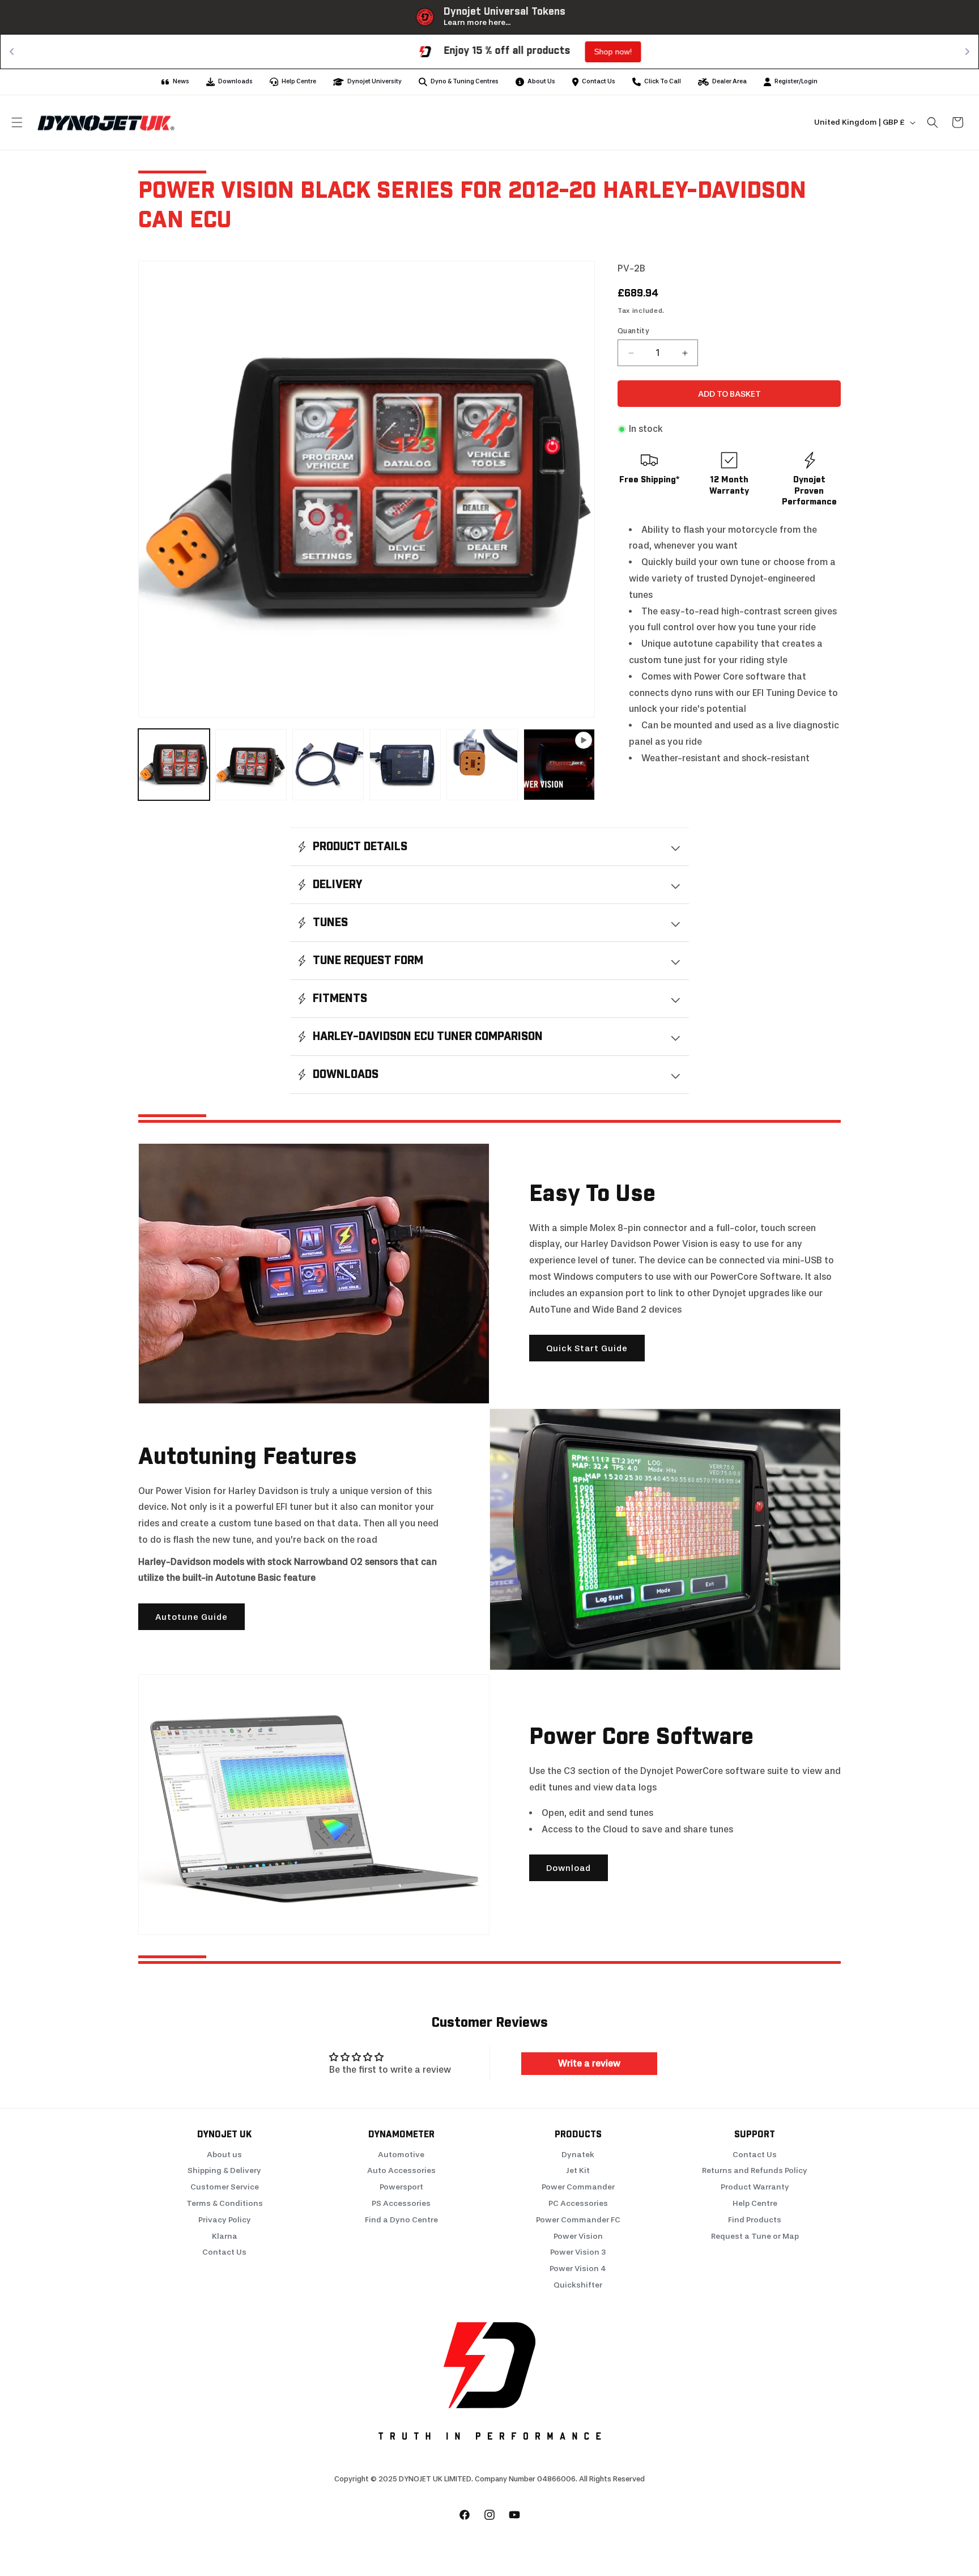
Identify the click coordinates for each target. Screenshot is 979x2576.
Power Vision (578, 2236)
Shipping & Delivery (224, 2170)
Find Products (755, 2220)
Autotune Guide (191, 1617)
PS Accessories (401, 2203)
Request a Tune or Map (755, 2236)
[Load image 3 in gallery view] (328, 765)
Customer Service (225, 2187)
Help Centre (755, 2203)
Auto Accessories (401, 2170)
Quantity (633, 331)
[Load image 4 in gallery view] (405, 765)
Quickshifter (578, 2285)
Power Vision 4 (578, 2269)
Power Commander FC (578, 2220)
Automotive (401, 2155)
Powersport (401, 2187)
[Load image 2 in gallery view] (251, 765)
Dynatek (578, 2155)
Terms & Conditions (225, 2203)
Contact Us (224, 2252)
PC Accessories (578, 2203)
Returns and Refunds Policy (755, 2170)
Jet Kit (578, 2170)
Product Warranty (755, 2187)
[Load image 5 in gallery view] (482, 765)
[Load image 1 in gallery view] (174, 765)
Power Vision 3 (578, 2252)
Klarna (225, 2236)
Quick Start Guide (587, 1348)
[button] (17, 122)
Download (569, 1868)
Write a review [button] (589, 2063)
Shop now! (575, 52)
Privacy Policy (225, 2220)
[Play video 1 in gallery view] (559, 765)
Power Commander (578, 2187)
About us (224, 2155)
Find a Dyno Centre (401, 2220)
